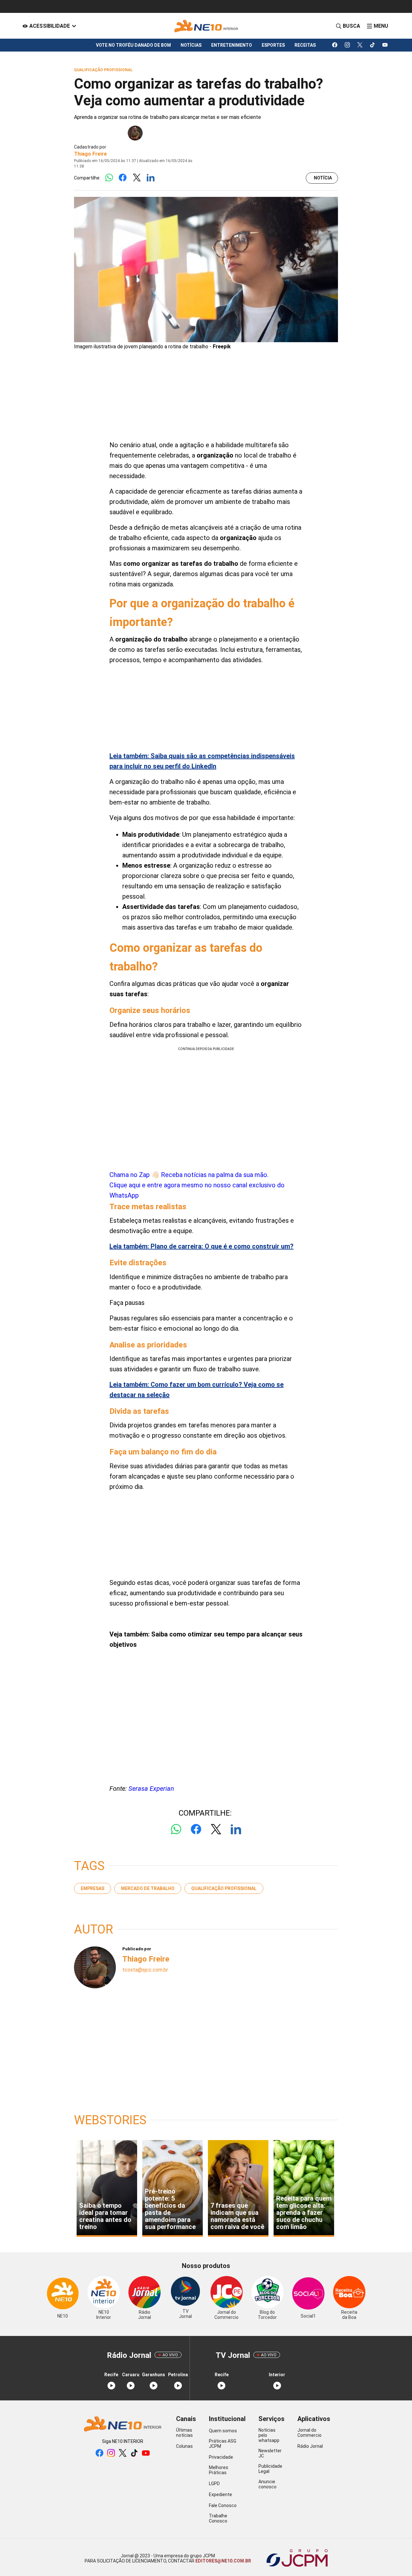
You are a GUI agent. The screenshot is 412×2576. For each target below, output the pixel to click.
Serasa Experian (151, 1789)
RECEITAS (305, 45)
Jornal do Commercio (309, 2433)
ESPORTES (273, 45)
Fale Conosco (223, 2505)
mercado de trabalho (148, 1888)
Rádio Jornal (310, 2446)
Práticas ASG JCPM (223, 2444)
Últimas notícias (184, 2433)
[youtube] (385, 45)
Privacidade (221, 2457)
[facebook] (335, 45)
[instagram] (347, 45)
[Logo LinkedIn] (150, 178)
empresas (93, 1888)
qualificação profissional (224, 1888)
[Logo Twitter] (137, 178)
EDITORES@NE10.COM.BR (223, 2561)
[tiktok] (373, 45)
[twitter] (360, 45)
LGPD (214, 2484)
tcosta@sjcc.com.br (145, 1970)
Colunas (184, 2446)
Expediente (220, 2494)
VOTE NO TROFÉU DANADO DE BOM (133, 45)
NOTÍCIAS (191, 45)
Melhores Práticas (219, 2470)
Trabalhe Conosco (218, 2518)
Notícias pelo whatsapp (269, 2435)
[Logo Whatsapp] (109, 178)
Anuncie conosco (267, 2484)
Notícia (323, 178)
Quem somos (223, 2431)
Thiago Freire (90, 154)
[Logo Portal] (206, 26)
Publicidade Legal (270, 2469)
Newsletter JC (270, 2453)
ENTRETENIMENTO (232, 45)
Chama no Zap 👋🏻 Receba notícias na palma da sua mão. (197, 1185)
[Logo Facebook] (123, 178)
